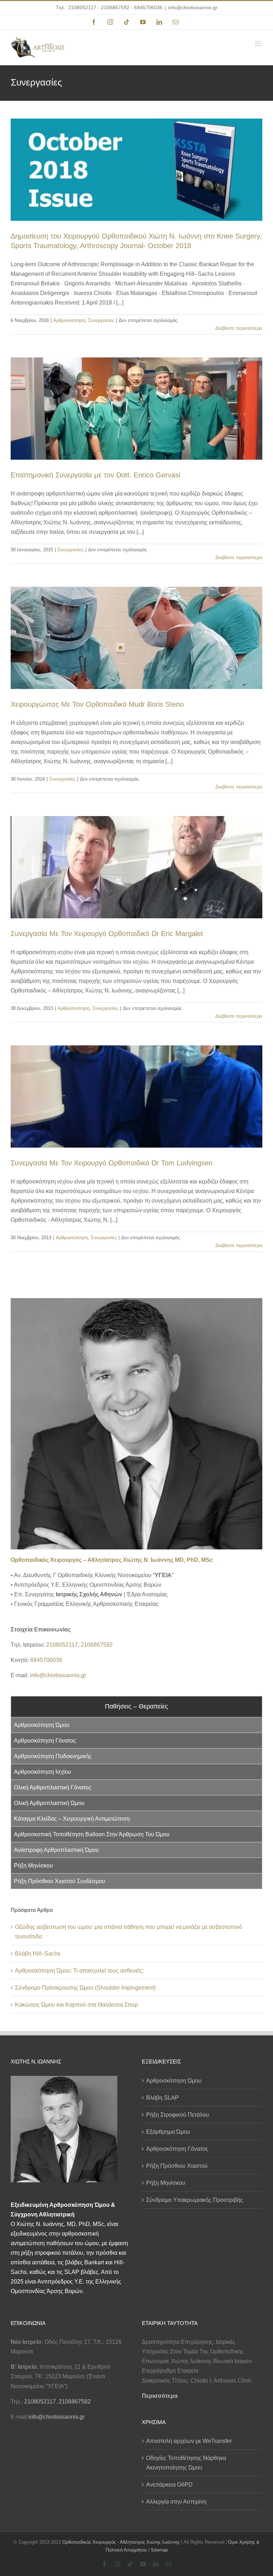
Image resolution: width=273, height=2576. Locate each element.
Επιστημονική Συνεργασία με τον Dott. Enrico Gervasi (95, 475)
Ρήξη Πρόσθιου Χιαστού (177, 2166)
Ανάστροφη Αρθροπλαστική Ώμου (56, 1850)
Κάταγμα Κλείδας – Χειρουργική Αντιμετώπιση (72, 1819)
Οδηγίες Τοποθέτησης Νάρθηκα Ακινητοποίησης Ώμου (186, 2463)
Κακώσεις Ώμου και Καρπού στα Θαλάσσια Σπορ (76, 2005)
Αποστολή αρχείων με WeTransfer (189, 2441)
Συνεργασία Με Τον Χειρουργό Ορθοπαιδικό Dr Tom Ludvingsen (112, 1163)
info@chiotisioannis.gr (193, 7)
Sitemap (159, 2550)
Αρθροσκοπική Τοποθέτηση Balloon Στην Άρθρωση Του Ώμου (92, 1834)
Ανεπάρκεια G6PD (169, 2485)
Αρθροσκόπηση (69, 320)
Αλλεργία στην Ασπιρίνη (176, 2502)
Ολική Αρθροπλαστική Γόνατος (53, 1787)
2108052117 (82, 7)
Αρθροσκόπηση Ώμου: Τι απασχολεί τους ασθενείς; (79, 1971)
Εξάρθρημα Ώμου (168, 2132)
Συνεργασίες (101, 320)
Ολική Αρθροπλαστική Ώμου (49, 1803)
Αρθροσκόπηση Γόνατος (45, 1741)
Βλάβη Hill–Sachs (38, 1954)
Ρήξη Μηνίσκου (33, 1866)
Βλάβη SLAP (162, 2098)
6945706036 (148, 7)
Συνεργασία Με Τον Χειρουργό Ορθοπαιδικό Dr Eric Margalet (107, 934)
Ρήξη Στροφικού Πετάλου (178, 2115)
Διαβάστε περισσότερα (239, 328)
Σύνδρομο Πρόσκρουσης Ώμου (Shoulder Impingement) (85, 1988)
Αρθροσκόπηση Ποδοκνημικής (53, 1756)
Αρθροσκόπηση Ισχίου (42, 1772)
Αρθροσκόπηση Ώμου (42, 1725)
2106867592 (115, 7)
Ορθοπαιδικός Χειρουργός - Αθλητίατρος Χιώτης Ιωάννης (121, 2542)
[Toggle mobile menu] (259, 43)
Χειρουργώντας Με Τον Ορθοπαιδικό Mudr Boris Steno (97, 704)
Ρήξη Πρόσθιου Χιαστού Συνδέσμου (60, 1881)
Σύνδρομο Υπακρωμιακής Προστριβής (195, 2200)
